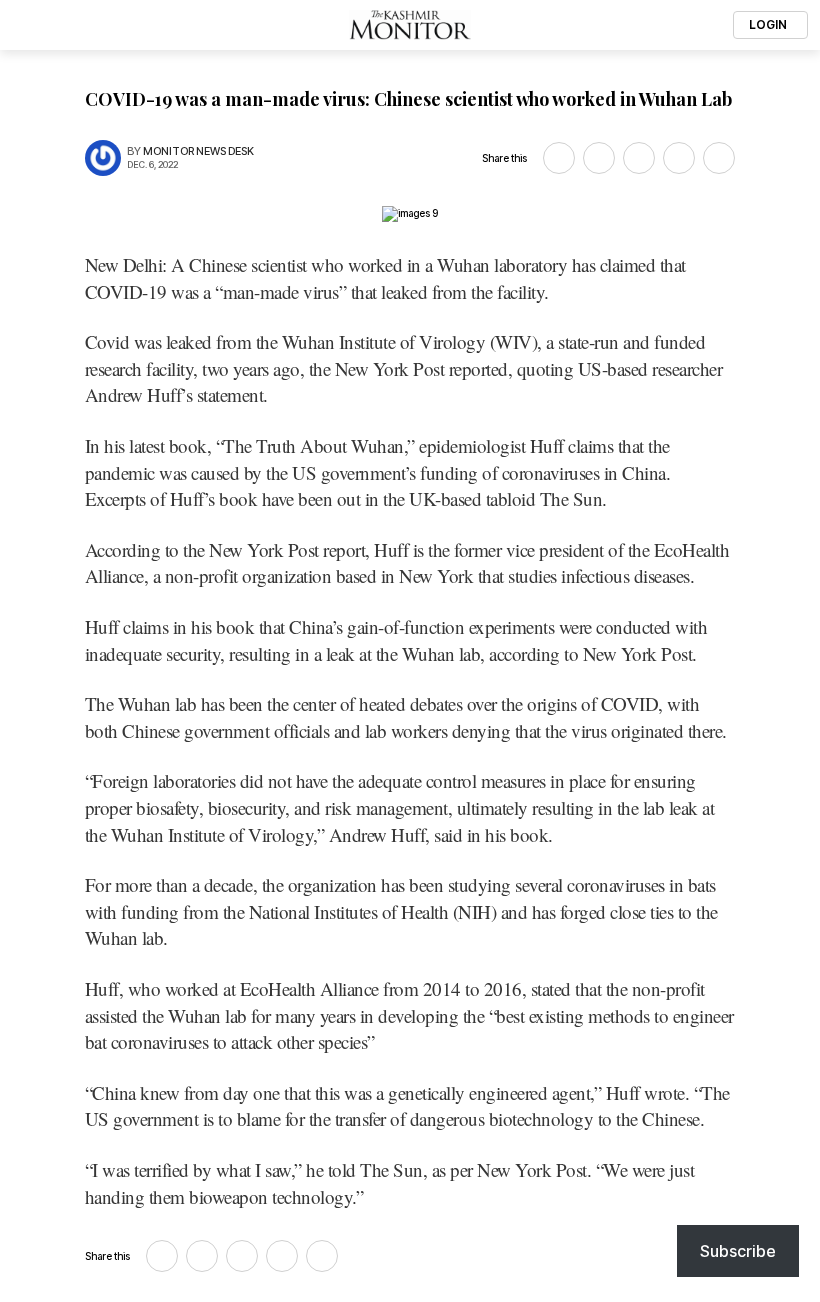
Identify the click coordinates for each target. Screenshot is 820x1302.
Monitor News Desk (198, 151)
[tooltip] (559, 158)
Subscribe (738, 1251)
